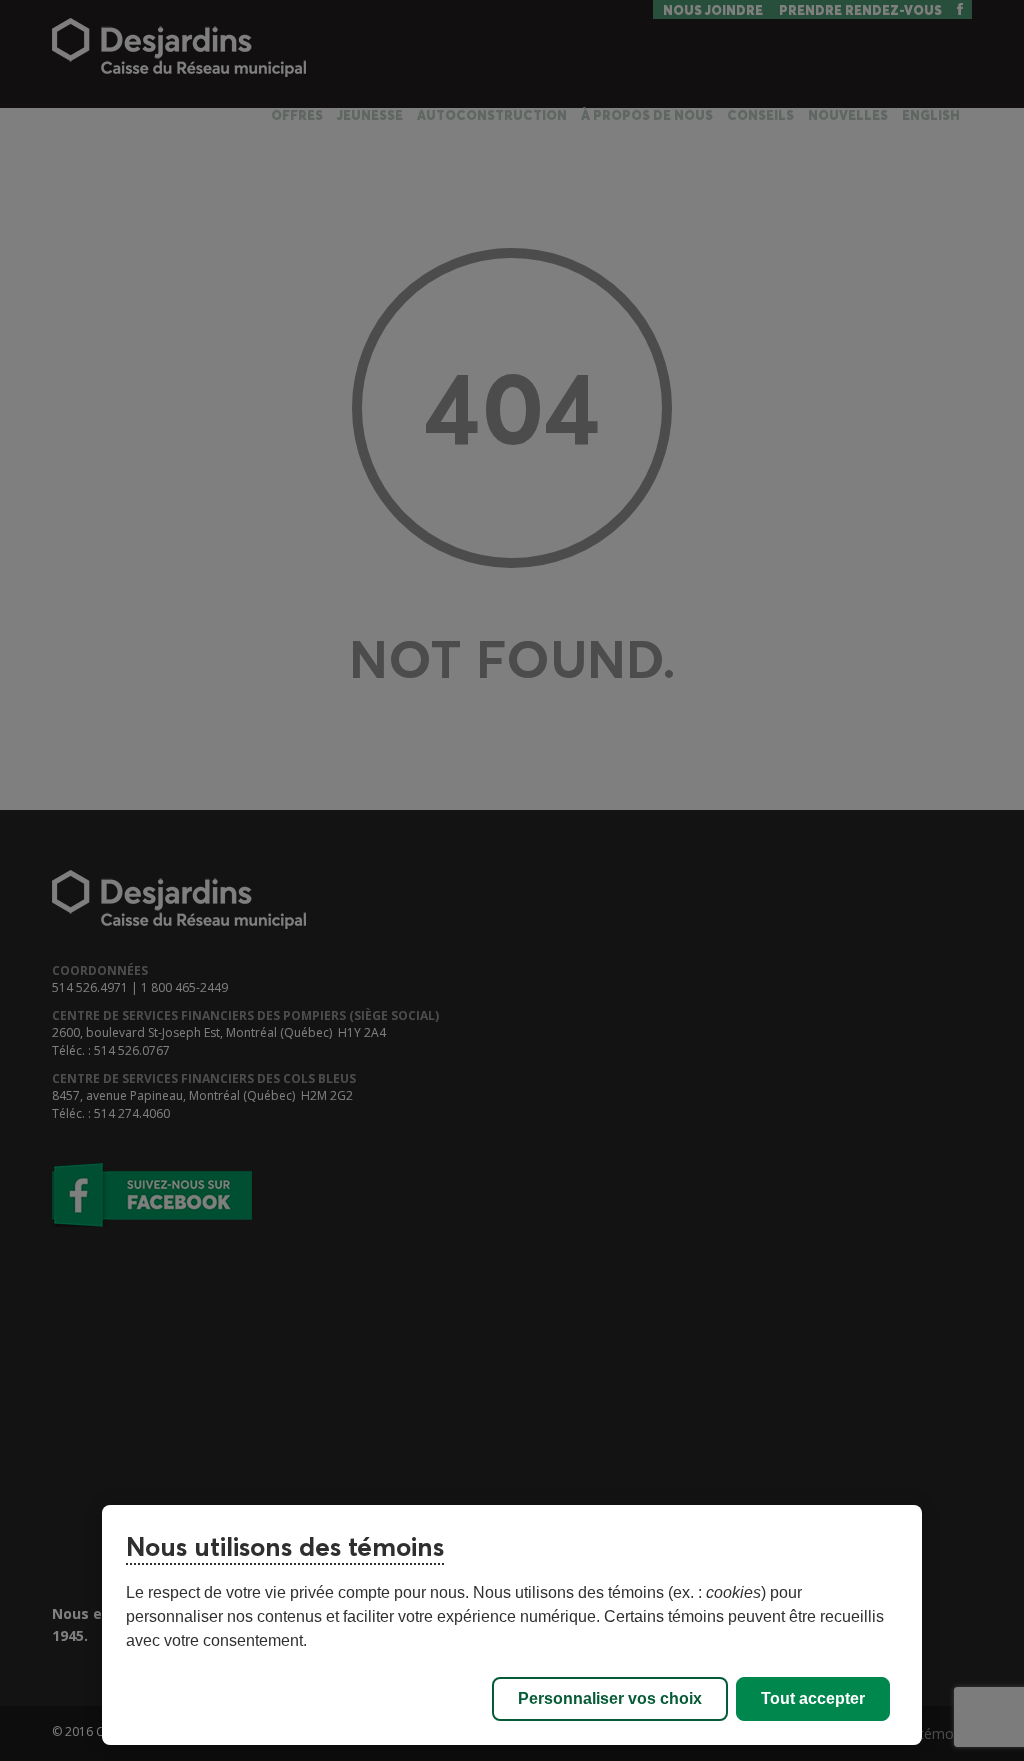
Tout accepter (813, 1698)
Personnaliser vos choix (610, 1698)
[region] (511, 1625)
